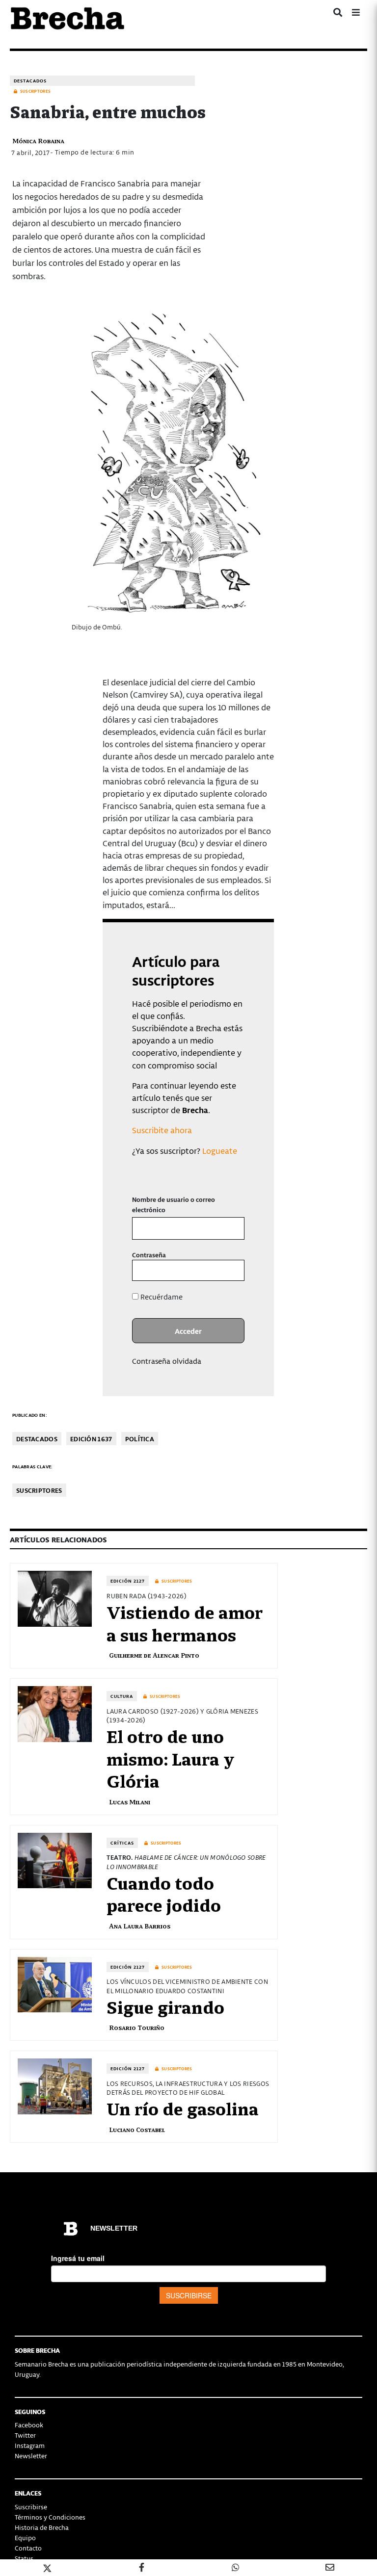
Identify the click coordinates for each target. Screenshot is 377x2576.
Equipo (25, 2537)
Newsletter (31, 2456)
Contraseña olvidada (167, 1361)
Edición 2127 (128, 1581)
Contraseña (149, 1255)
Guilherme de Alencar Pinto (154, 1655)
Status (24, 2558)
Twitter (25, 2435)
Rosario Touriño (137, 2027)
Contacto (28, 2548)
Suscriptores (39, 1490)
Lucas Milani (130, 1802)
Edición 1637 (91, 1439)
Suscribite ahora (162, 1130)
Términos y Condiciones (50, 2517)
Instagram (30, 2445)
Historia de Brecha (42, 2527)
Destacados (30, 81)
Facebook (29, 2425)
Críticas (122, 1843)
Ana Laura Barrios (140, 1926)
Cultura (122, 1696)
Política (140, 1439)
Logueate (220, 1150)
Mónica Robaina (38, 141)
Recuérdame (161, 1297)
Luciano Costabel (137, 2129)
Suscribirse (31, 2507)
